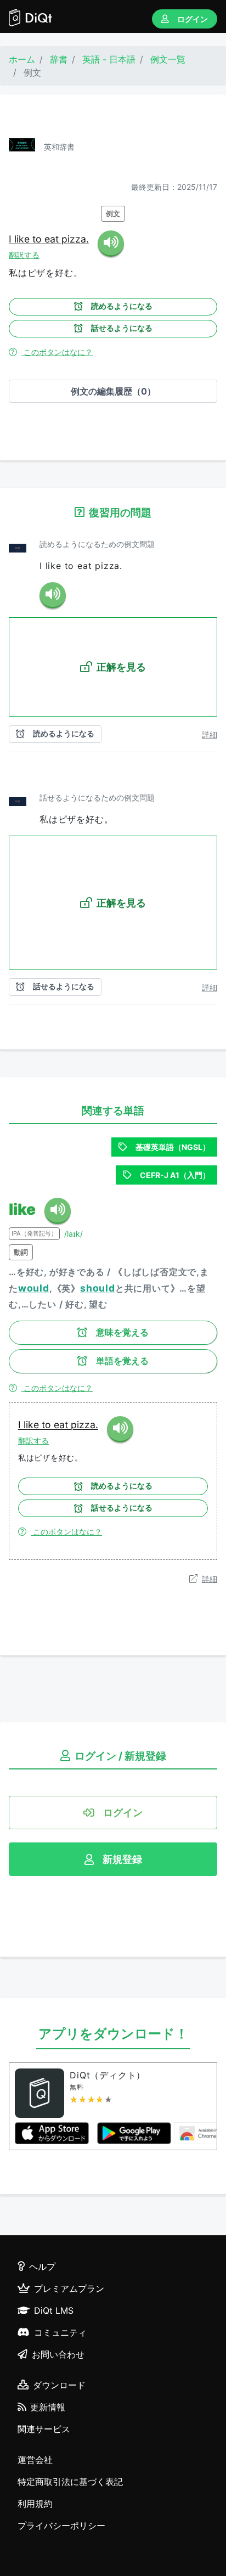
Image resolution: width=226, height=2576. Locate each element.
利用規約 (35, 2504)
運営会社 (35, 2460)
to (38, 239)
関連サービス (44, 2429)
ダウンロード (59, 2385)
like (23, 239)
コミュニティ (60, 2332)
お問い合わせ (58, 2354)
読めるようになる (122, 306)
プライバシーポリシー (61, 2526)
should (98, 1288)
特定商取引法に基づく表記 (70, 2482)
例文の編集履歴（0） (113, 391)
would (34, 1288)
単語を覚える (122, 1361)
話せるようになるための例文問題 (97, 797)
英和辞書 (59, 147)
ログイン (193, 19)
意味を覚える (122, 1332)
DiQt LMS (54, 2310)
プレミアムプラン (69, 2288)
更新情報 (48, 2407)
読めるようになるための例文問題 (97, 544)
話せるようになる (122, 328)
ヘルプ (42, 2267)
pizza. (75, 239)
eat (53, 239)
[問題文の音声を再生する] (53, 595)
